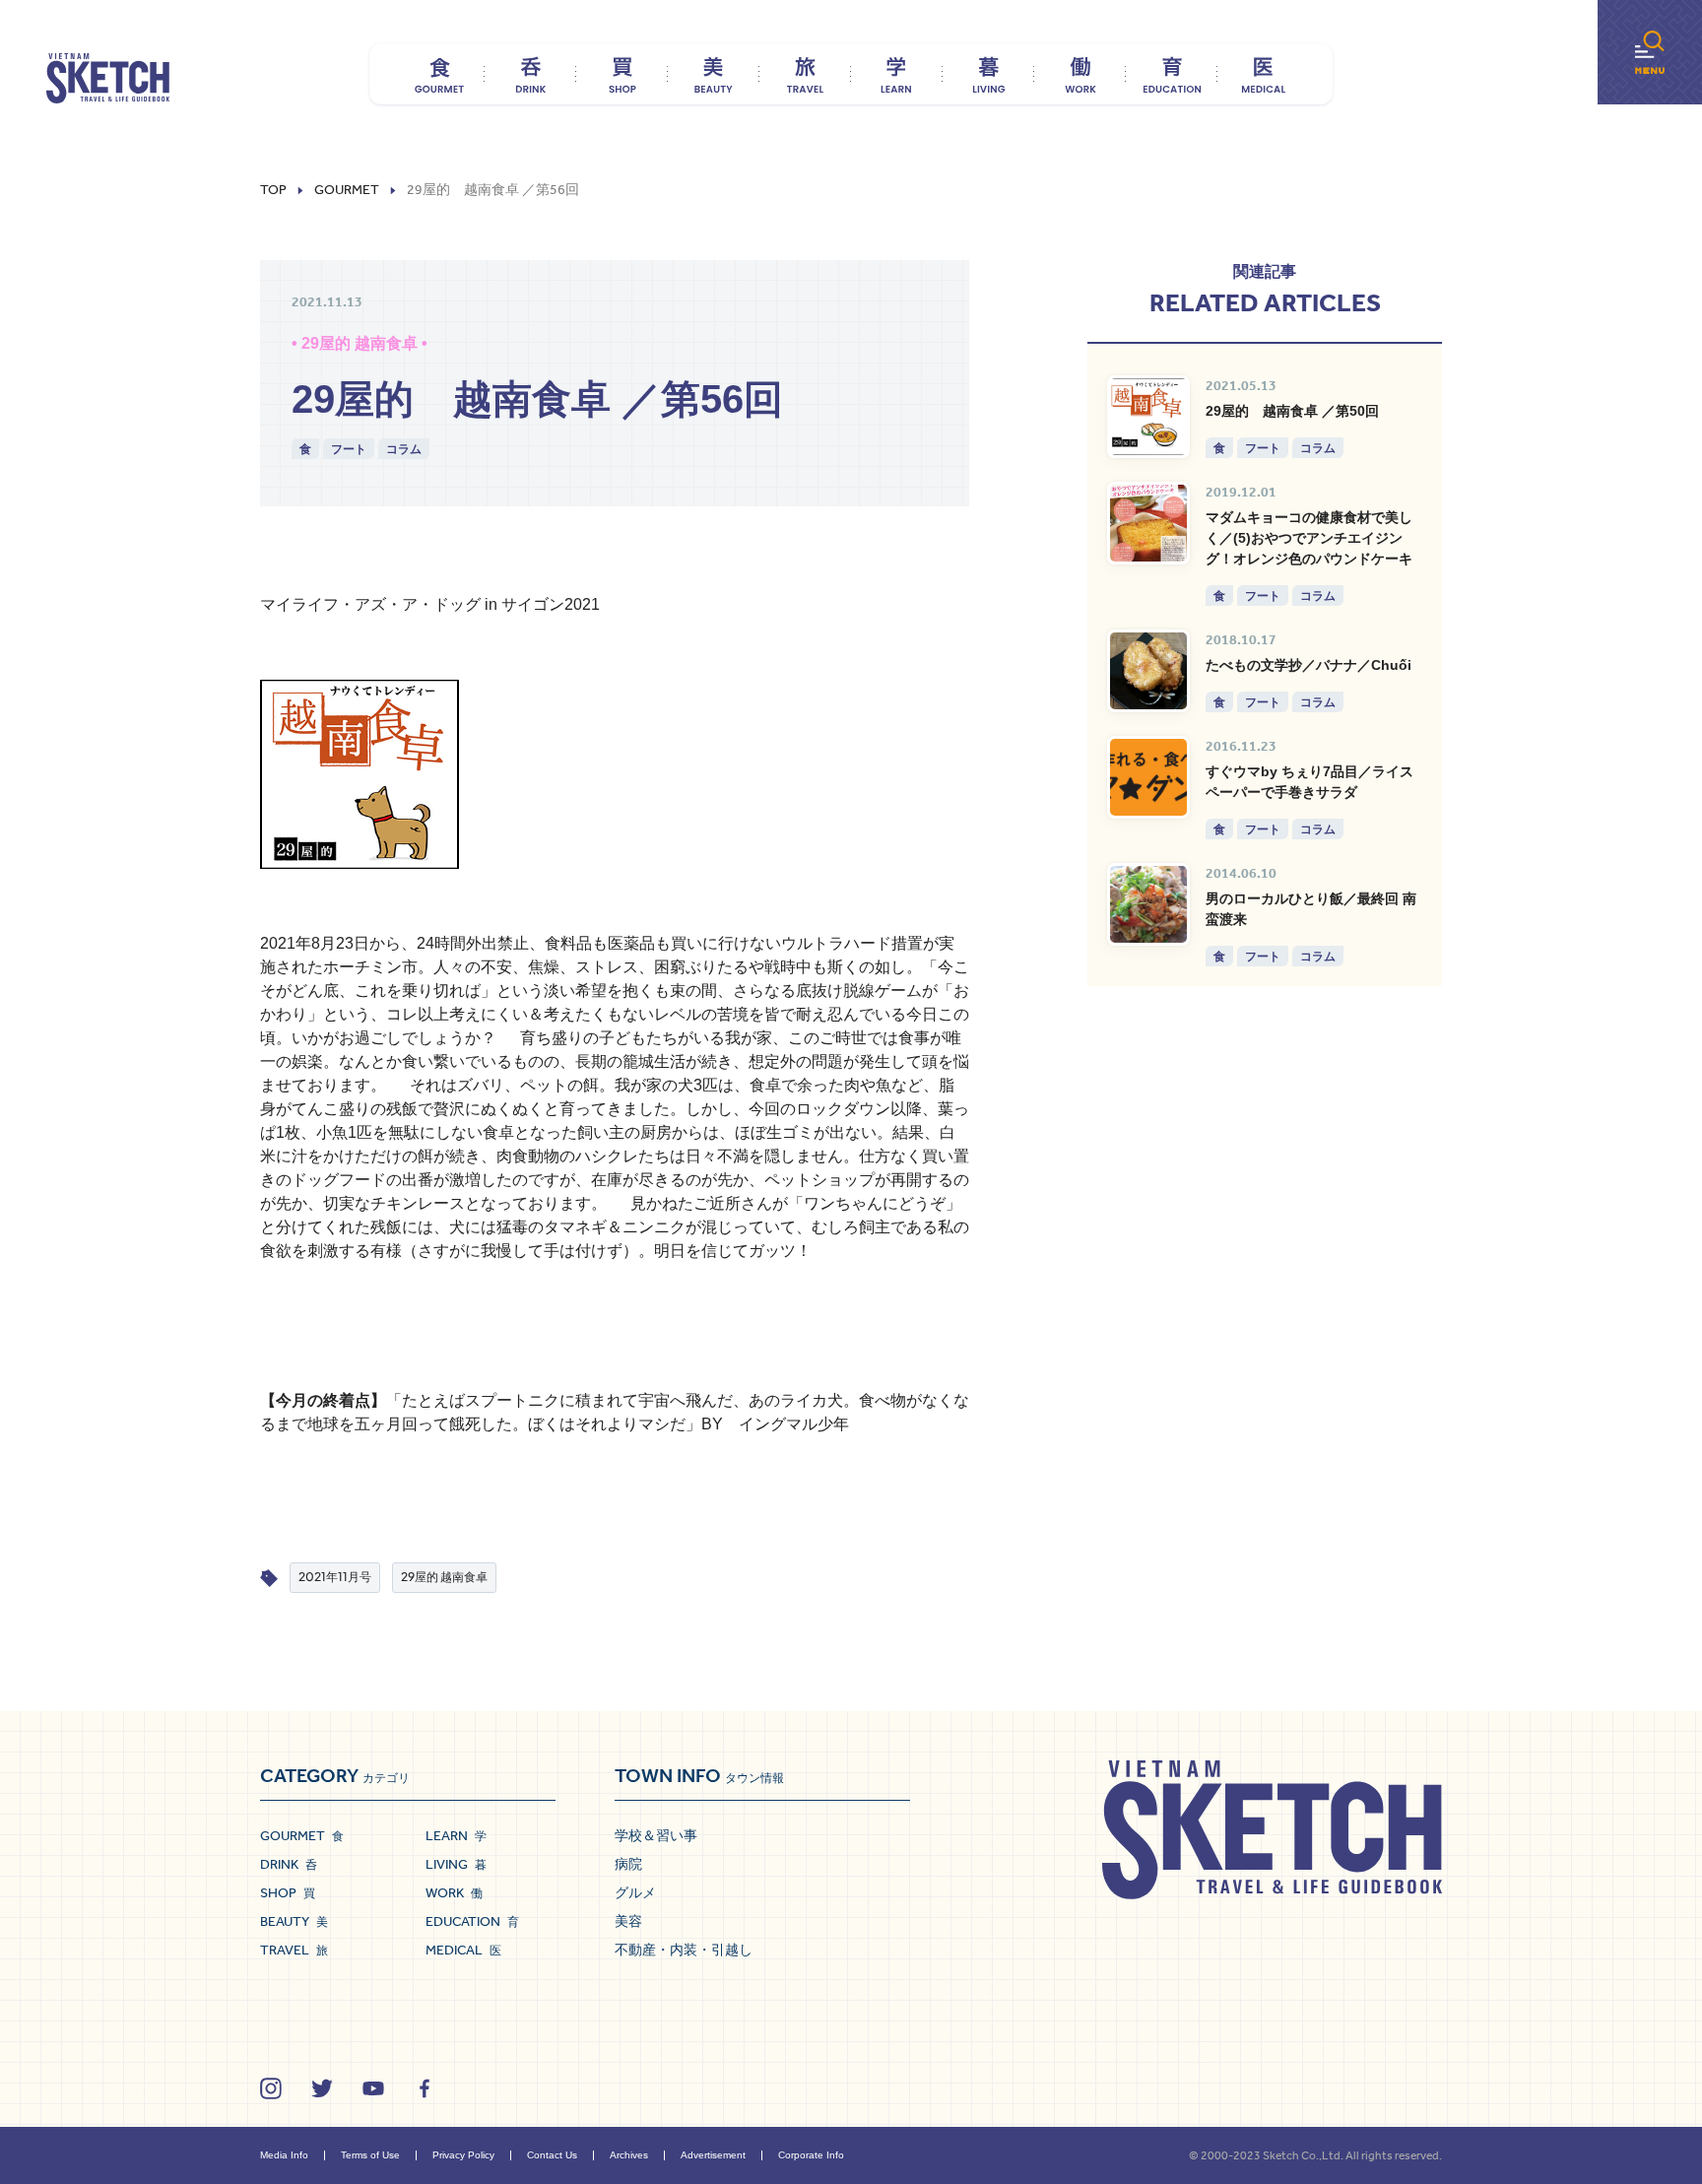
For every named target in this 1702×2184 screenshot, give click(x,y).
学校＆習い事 (656, 1835)
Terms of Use (370, 2155)
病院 (628, 1864)
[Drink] (530, 74)
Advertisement (713, 2155)
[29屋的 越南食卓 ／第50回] (1148, 417)
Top (273, 190)
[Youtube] (373, 2088)
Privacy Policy (463, 2155)
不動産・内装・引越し (684, 1950)
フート (349, 449)
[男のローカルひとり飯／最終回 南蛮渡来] (1148, 904)
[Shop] (622, 74)
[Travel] (805, 74)
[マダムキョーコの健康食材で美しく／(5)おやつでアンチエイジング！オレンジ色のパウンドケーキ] (1148, 523)
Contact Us (552, 2155)
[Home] (108, 79)
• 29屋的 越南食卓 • (360, 343)
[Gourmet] (439, 74)
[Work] (1080, 74)
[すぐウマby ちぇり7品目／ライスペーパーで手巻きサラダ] (1148, 777)
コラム (404, 449)
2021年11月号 (335, 1577)
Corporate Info (811, 2155)
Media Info (284, 2155)
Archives (629, 2155)
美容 (628, 1921)
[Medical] (1263, 74)
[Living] (988, 74)
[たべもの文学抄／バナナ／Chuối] (1148, 671)
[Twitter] (322, 2088)
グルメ (635, 1892)
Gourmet (347, 190)
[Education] (1172, 74)
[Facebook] (425, 2088)
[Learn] (897, 74)
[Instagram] (271, 2088)
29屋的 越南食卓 (444, 1577)
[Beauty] (714, 74)
